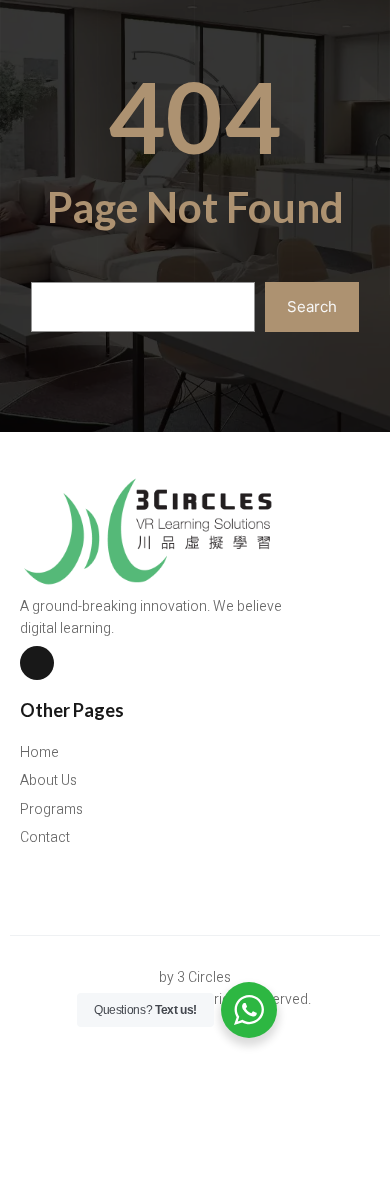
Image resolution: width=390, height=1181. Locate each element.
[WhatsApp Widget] (249, 1010)
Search (312, 306)
